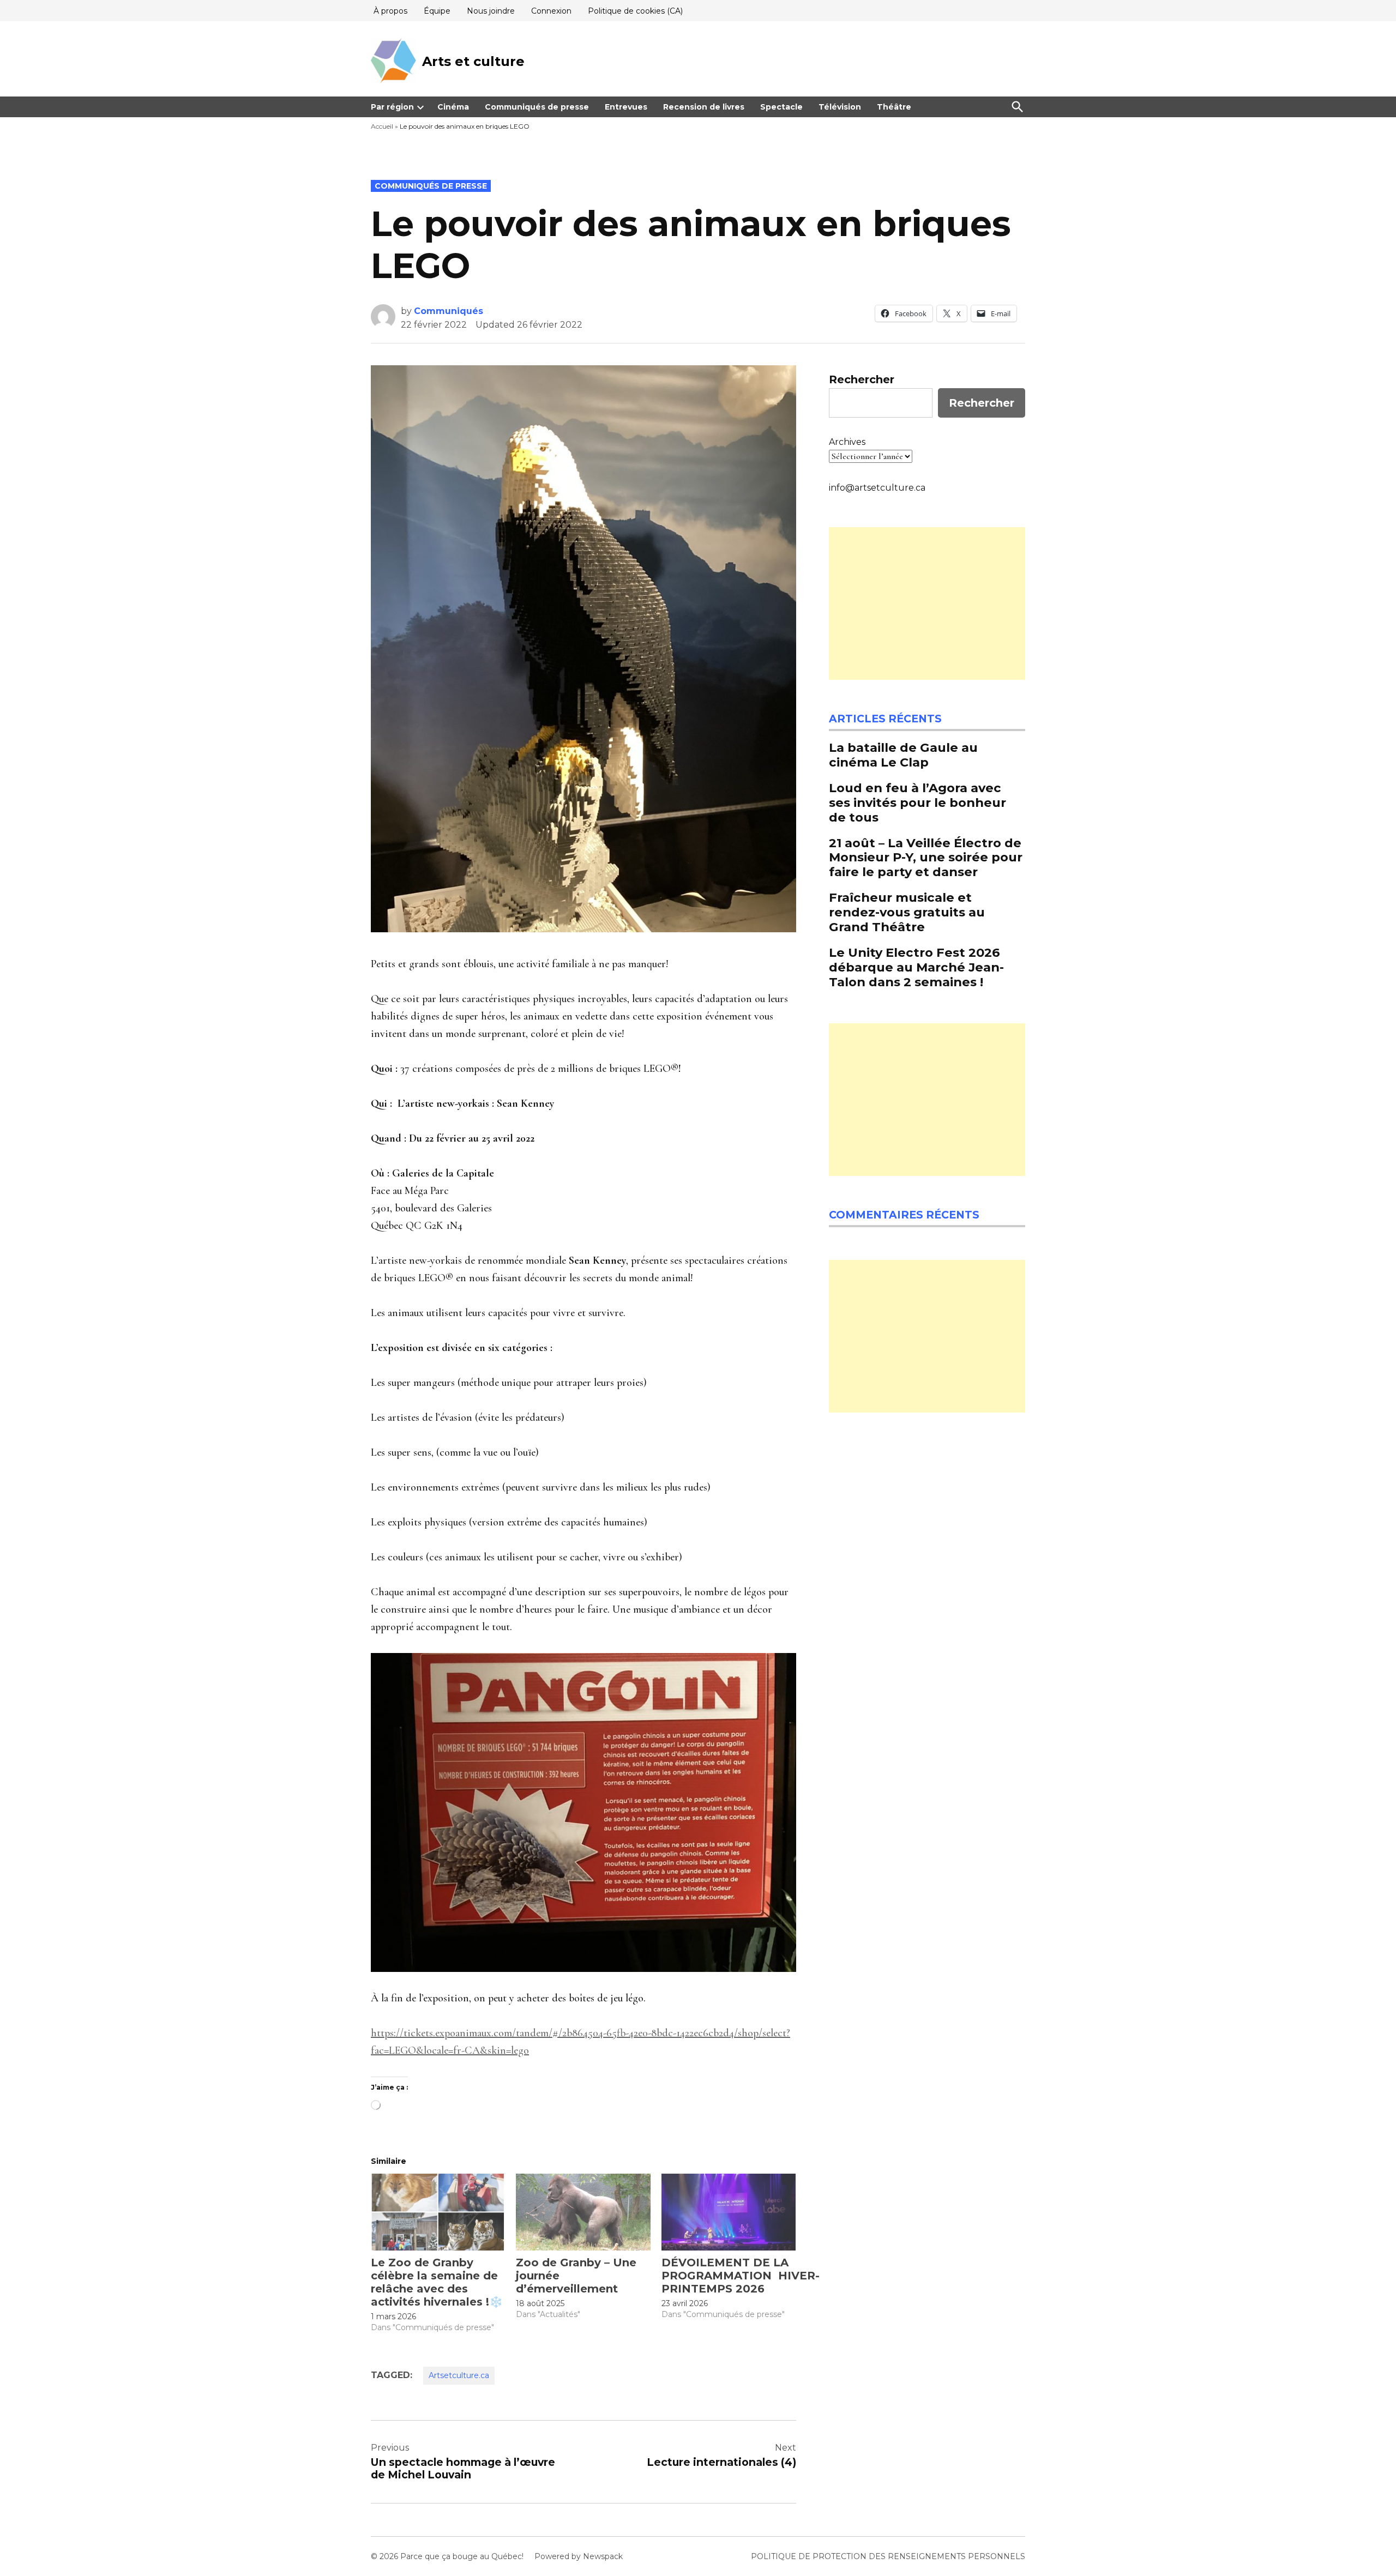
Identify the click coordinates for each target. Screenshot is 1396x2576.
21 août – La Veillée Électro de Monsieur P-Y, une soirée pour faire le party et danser (926, 858)
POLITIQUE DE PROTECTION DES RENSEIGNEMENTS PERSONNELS (888, 2556)
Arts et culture (473, 61)
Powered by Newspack (579, 2556)
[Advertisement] (927, 604)
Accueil (382, 126)
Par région (392, 107)
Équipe (437, 11)
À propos (390, 11)
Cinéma (453, 107)
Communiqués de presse (537, 107)
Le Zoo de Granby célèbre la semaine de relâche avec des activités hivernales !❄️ (437, 2282)
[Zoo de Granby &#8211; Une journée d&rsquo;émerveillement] (583, 2212)
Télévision (840, 107)
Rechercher (862, 379)
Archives (847, 442)
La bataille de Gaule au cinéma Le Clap (903, 755)
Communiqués (449, 311)
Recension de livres (704, 107)
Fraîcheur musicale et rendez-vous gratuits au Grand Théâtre (907, 912)
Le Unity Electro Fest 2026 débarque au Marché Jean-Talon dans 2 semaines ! (916, 967)
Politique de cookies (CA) (635, 11)
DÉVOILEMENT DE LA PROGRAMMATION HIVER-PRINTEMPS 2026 (741, 2276)
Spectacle (781, 107)
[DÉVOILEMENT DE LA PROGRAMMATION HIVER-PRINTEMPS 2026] (729, 2212)
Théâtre (894, 107)
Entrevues (626, 107)
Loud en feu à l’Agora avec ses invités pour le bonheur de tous (917, 803)
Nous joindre (491, 11)
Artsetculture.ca (459, 2375)
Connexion (551, 11)
